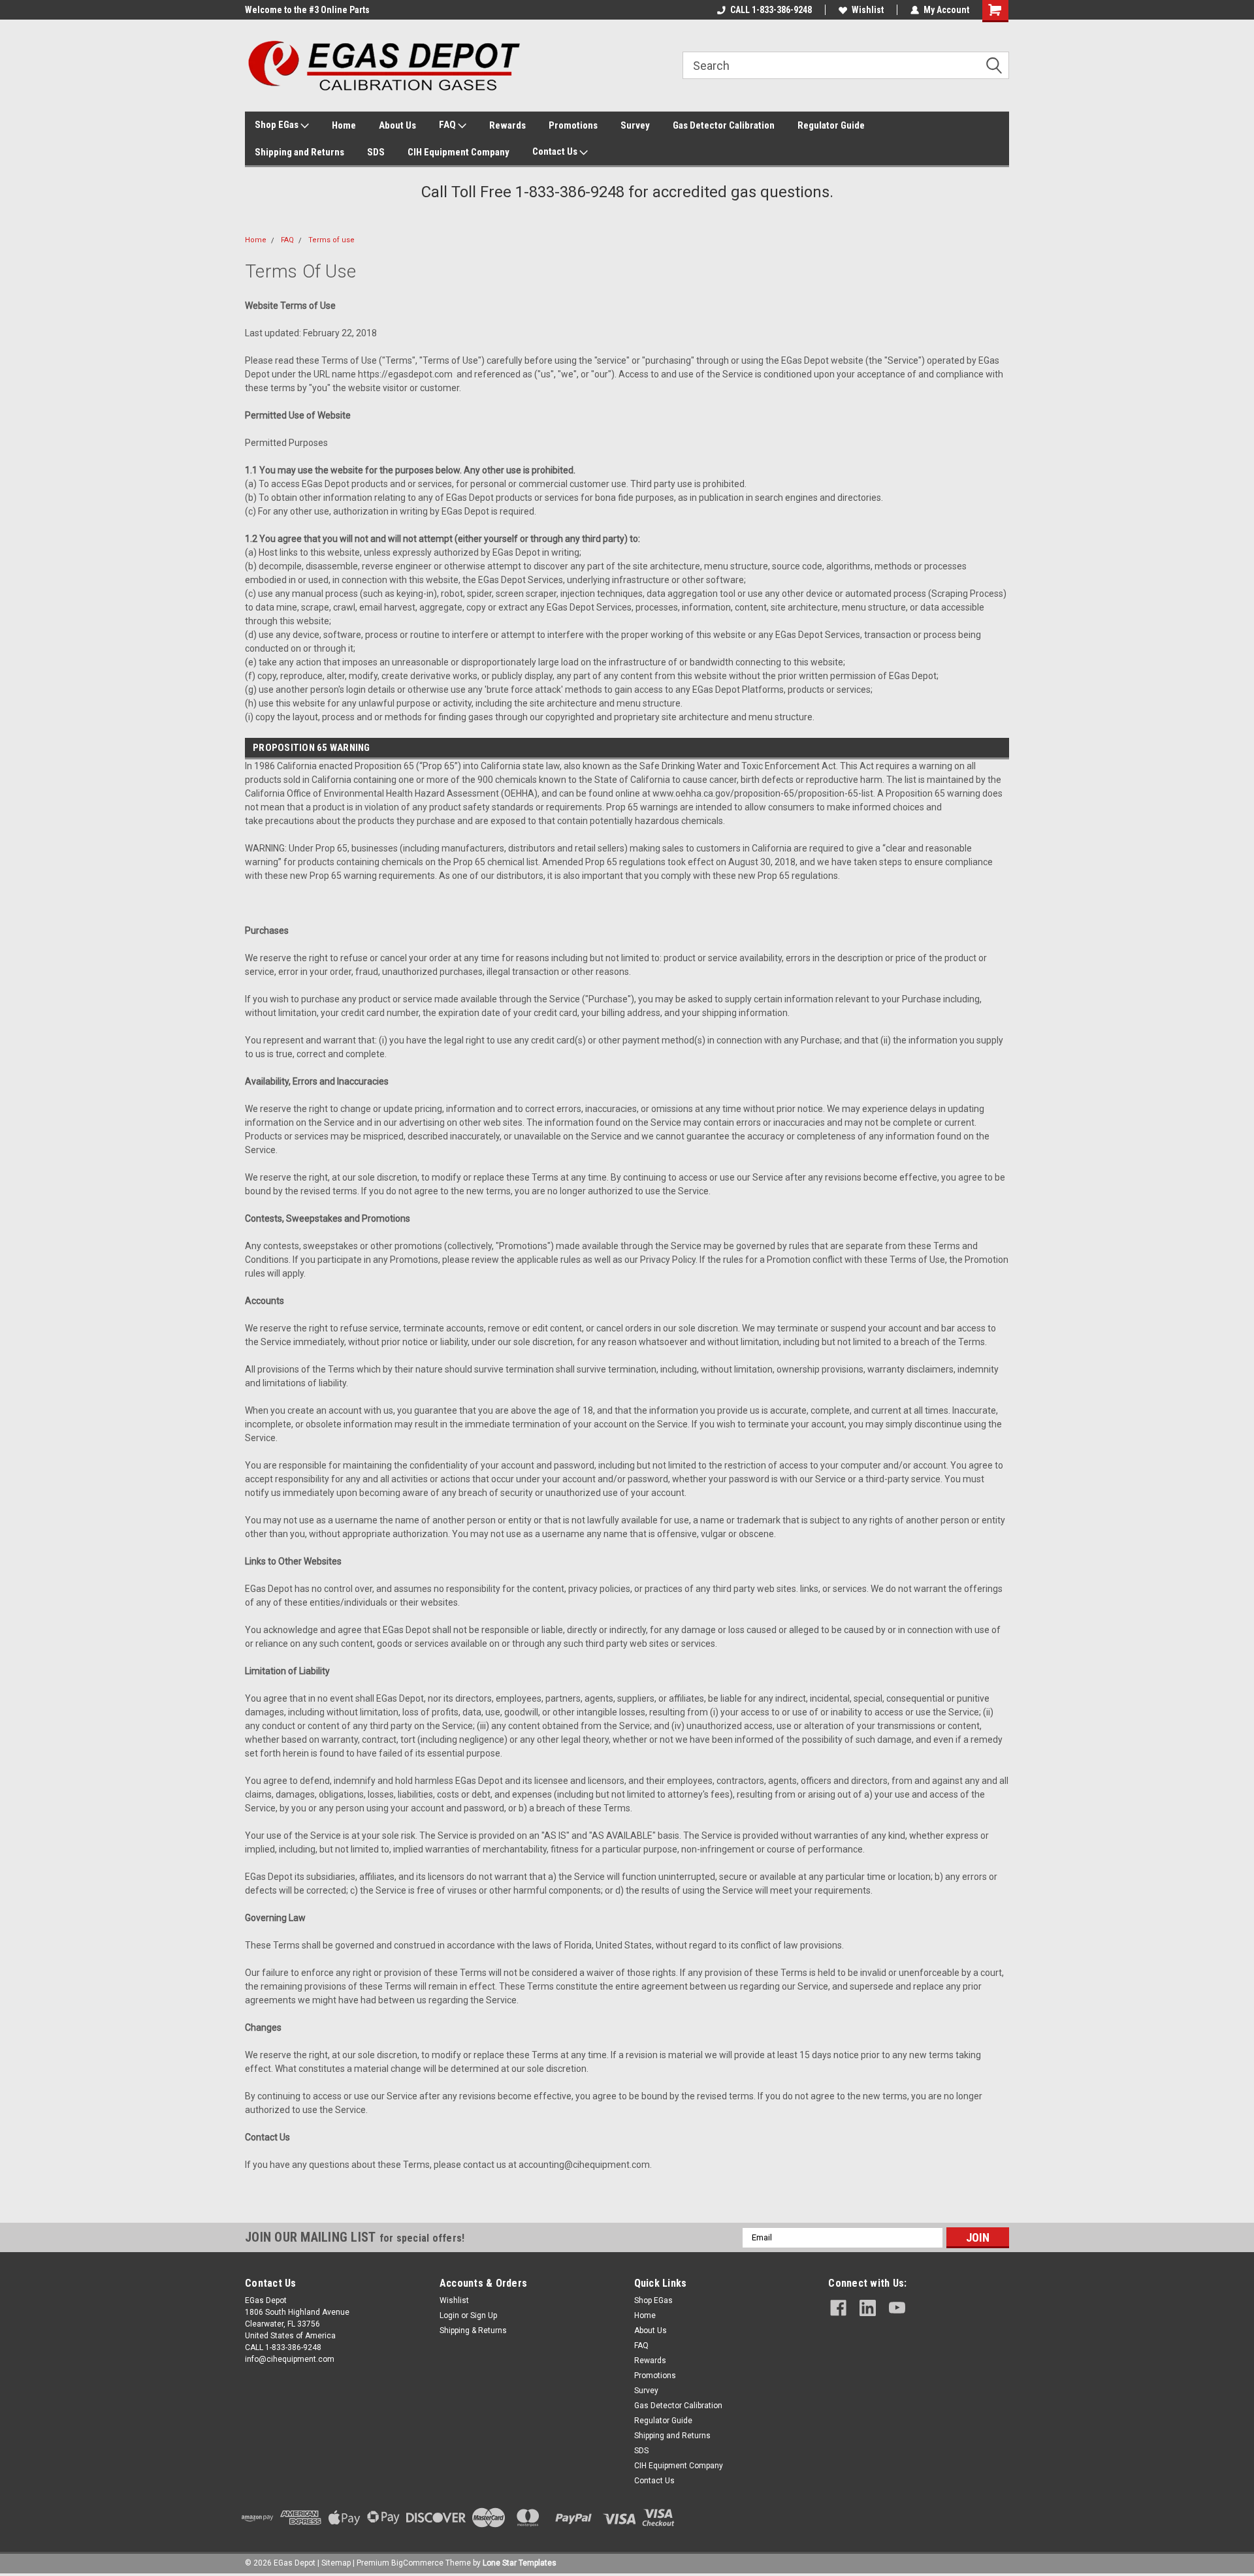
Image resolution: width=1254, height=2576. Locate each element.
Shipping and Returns (299, 152)
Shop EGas (278, 125)
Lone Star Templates (520, 2563)
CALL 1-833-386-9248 (771, 10)
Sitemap (336, 2563)
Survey (635, 125)
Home (344, 125)
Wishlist (868, 10)
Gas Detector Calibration (724, 125)
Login (449, 2315)
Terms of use (331, 240)
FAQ (448, 125)
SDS (376, 152)
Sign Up (484, 2315)
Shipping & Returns (473, 2330)
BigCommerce (417, 2563)
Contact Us (556, 151)
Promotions (573, 125)
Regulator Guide (831, 125)
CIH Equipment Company (458, 152)
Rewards (507, 125)
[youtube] (897, 2308)
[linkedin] (868, 2308)
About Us (397, 125)
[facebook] (838, 2308)
